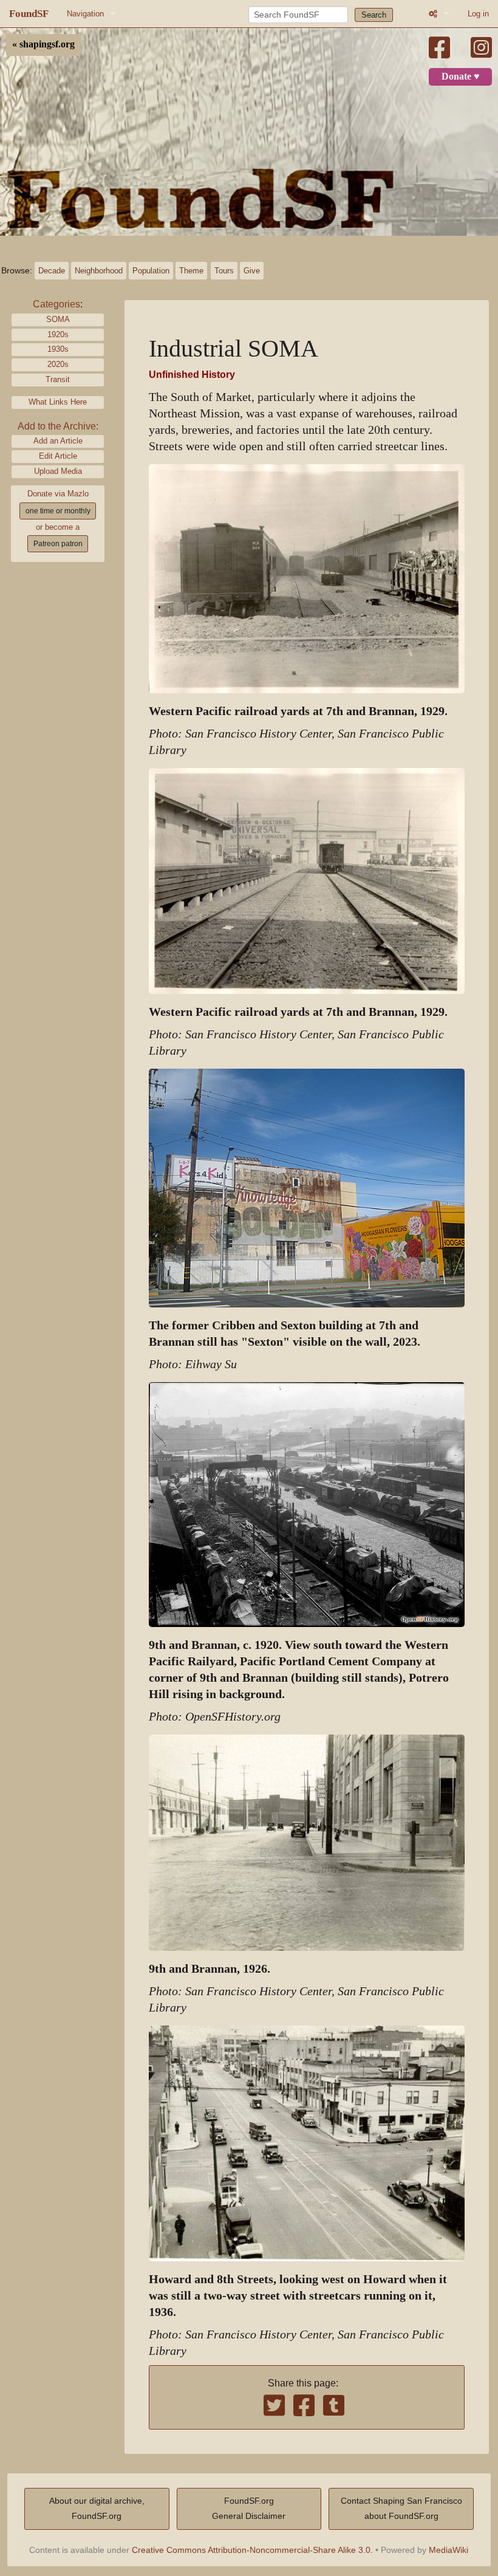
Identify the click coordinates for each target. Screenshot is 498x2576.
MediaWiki (449, 2550)
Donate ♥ (461, 77)
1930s (58, 349)
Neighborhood (99, 271)
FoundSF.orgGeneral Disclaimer (249, 2509)
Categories (56, 304)
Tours (224, 271)
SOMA (58, 319)
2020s (58, 364)
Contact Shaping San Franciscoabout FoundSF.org (401, 2509)
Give (252, 271)
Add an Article (58, 441)
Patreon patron (58, 544)
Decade (52, 271)
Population (151, 271)
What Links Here (58, 402)
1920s (58, 334)
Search (374, 15)
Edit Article (58, 456)
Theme (191, 271)
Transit (58, 379)
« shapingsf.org (43, 44)
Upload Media (58, 471)
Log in (478, 14)
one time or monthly (58, 511)
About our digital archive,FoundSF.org (97, 2509)
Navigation (85, 14)
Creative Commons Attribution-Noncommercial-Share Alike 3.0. (252, 2550)
